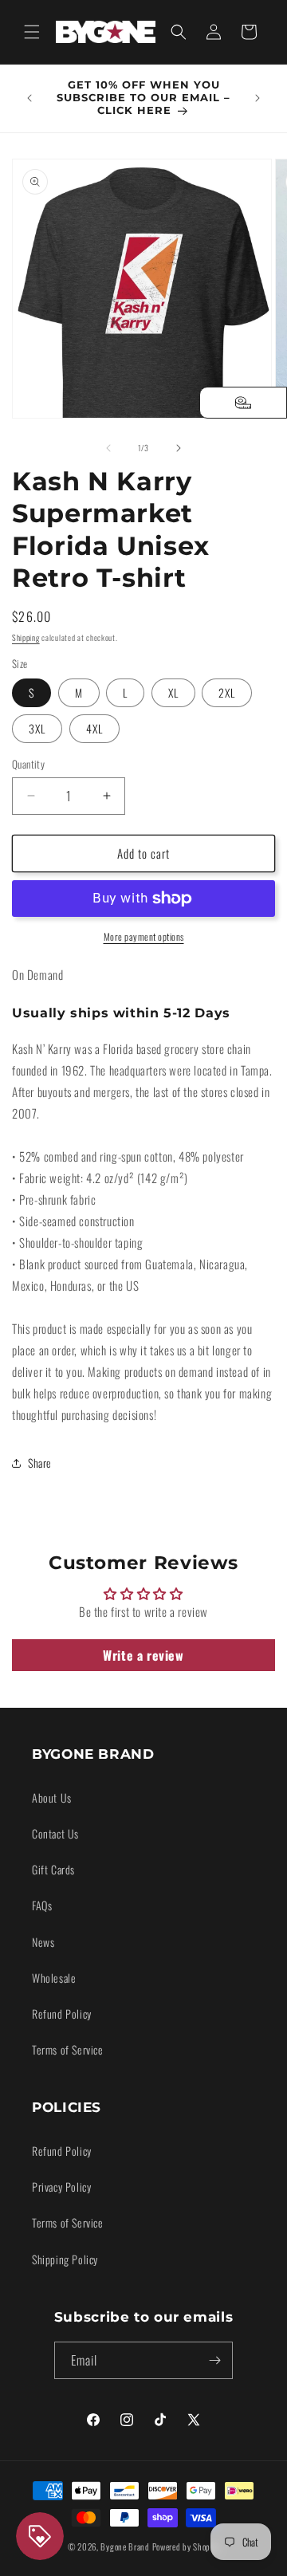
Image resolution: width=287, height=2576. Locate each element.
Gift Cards (53, 1869)
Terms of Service (68, 2049)
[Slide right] (179, 448)
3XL (37, 728)
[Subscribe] (214, 2360)
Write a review (143, 1655)
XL (173, 692)
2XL (227, 692)
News (43, 1942)
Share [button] (40, 1463)
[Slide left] (108, 448)
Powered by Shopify (186, 2547)
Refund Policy (62, 2014)
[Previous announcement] (29, 98)
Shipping (26, 637)
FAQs (42, 1905)
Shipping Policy (65, 2259)
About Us (52, 1797)
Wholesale (54, 1978)
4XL (94, 728)
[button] (32, 32)
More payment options (144, 936)
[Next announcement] (258, 98)
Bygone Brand (125, 2547)
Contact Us (55, 1833)
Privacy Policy (61, 2187)
